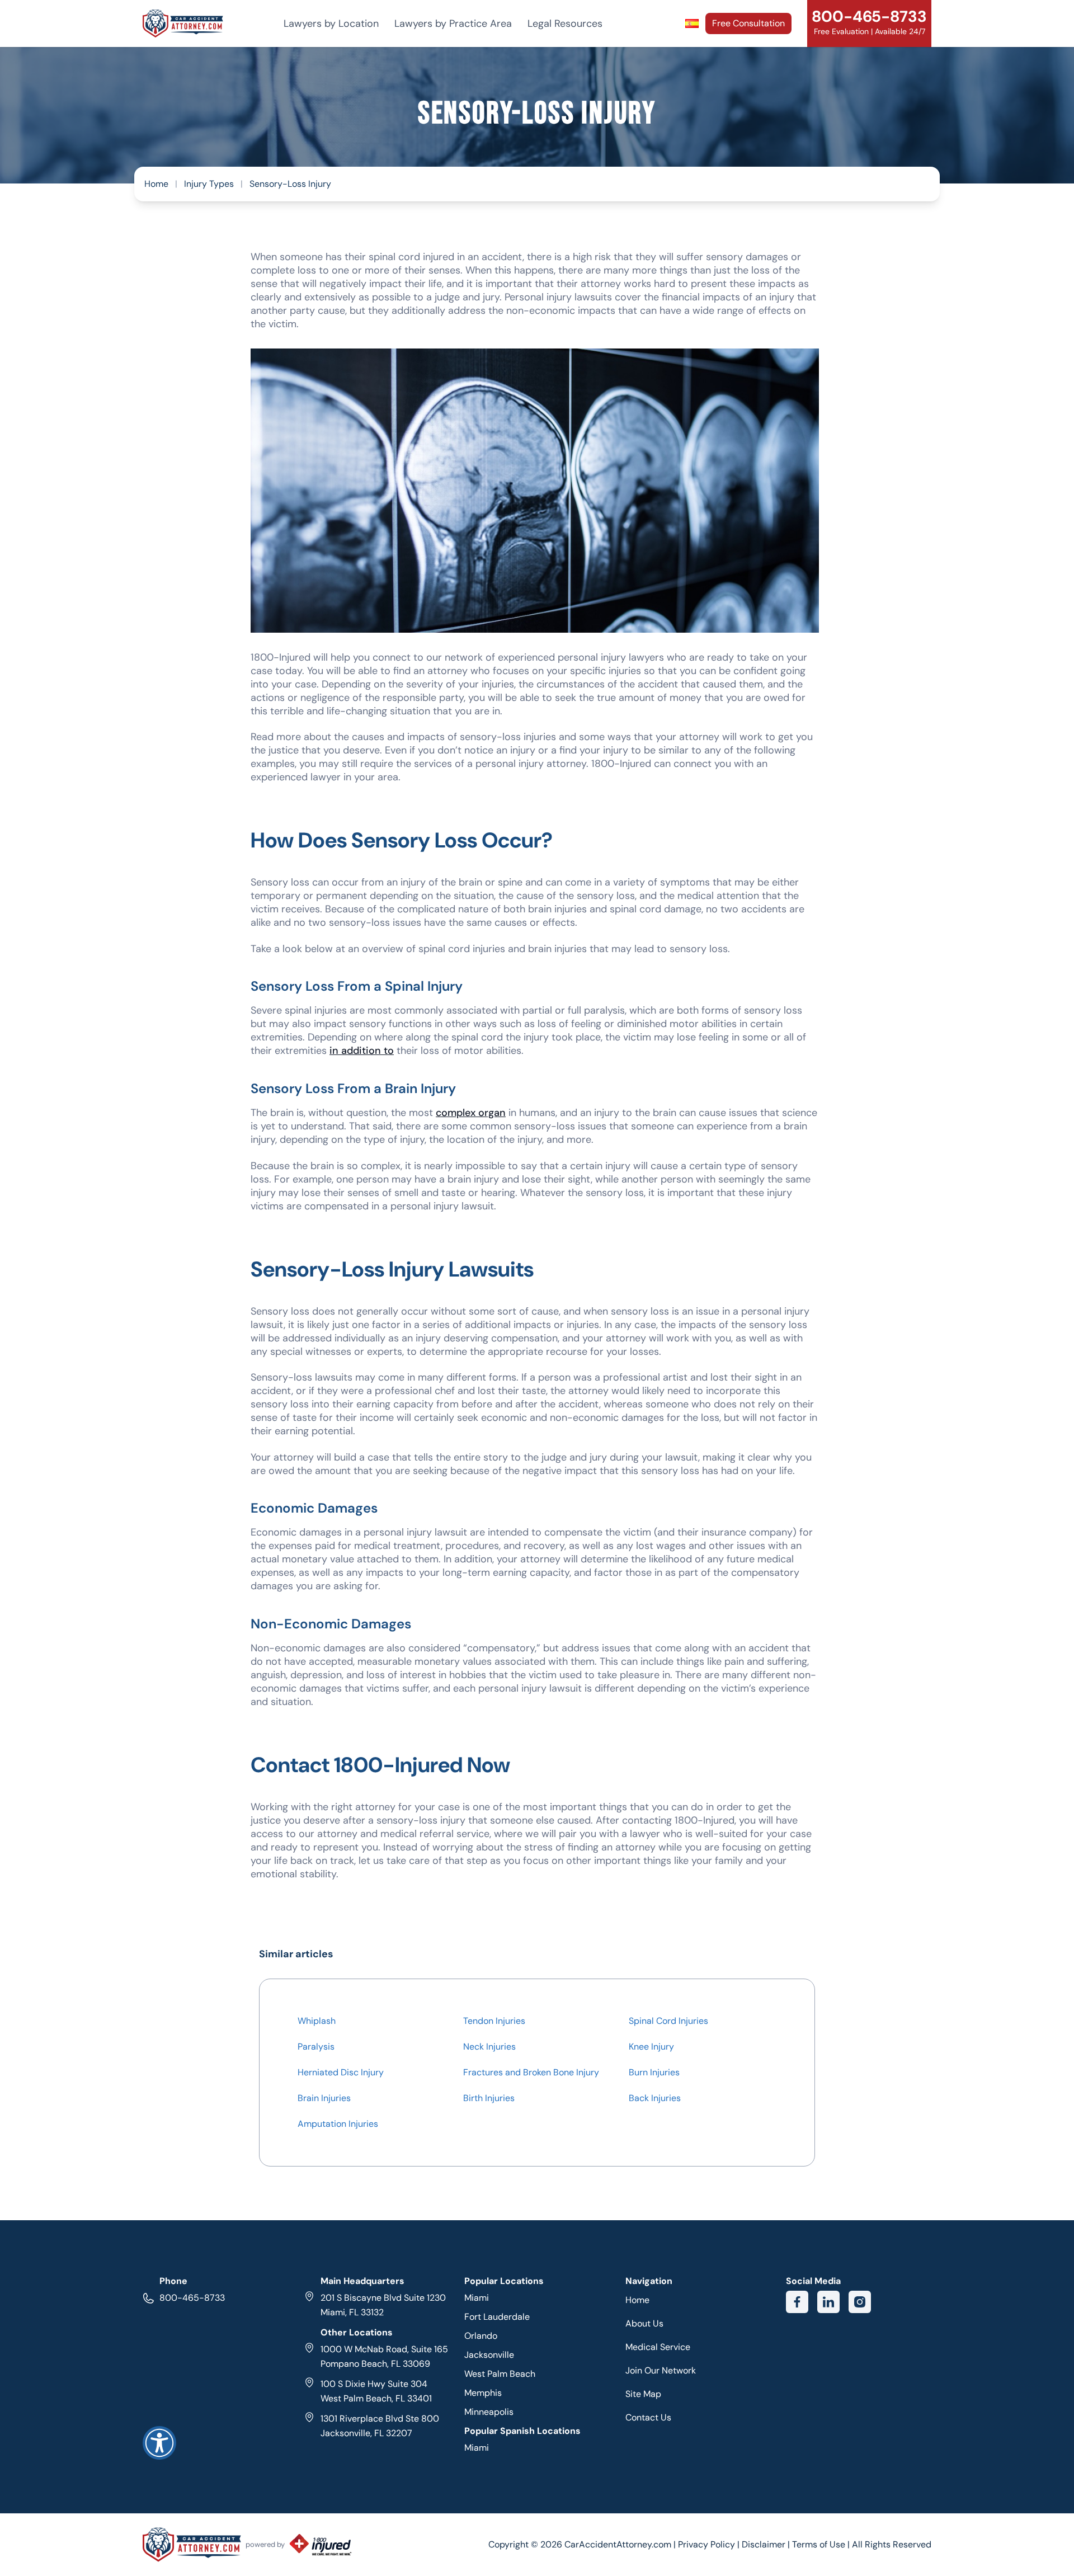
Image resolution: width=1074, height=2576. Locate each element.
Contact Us (648, 2417)
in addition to (362, 1051)
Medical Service (658, 2347)
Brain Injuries (324, 2098)
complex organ (471, 1113)
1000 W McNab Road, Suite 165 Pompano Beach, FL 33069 (384, 2356)
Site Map (643, 2394)
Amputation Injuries (338, 2124)
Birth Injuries (489, 2098)
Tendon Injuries (494, 2021)
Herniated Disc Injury (341, 2072)
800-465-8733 (192, 2298)
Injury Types (209, 184)
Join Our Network (661, 2370)
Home (156, 184)
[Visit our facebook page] (797, 2302)
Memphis (483, 2393)
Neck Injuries (489, 2047)
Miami (477, 2298)
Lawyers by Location (331, 23)
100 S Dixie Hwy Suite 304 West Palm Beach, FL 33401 (376, 2391)
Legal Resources (565, 23)
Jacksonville (489, 2355)
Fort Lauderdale (497, 2317)
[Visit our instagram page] (860, 2302)
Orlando (481, 2336)
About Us (644, 2323)
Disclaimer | (767, 2544)
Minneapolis (489, 2412)
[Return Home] (183, 23)
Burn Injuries (654, 2072)
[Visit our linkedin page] (828, 2302)
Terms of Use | (821, 2544)
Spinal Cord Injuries (668, 2021)
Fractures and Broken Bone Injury (531, 2072)
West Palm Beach (500, 2374)
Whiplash (317, 2021)
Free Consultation (748, 23)
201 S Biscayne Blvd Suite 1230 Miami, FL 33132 (383, 2305)
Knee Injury (651, 2047)
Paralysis (316, 2047)
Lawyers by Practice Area (453, 23)
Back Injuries (655, 2098)
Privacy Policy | (710, 2544)
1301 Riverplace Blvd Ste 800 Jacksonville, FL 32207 (380, 2426)
